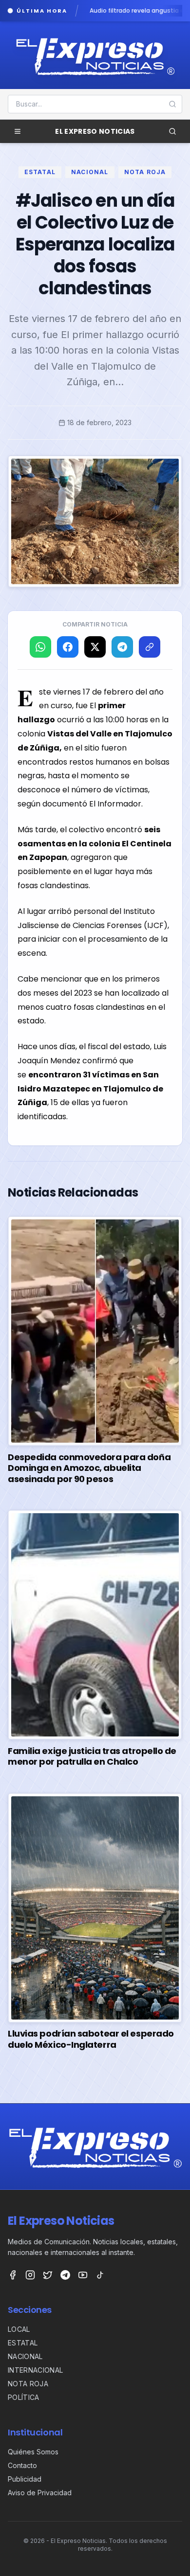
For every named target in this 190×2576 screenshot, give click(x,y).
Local (19, 2329)
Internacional (36, 2370)
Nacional (90, 172)
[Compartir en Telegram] (122, 647)
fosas (84, 1007)
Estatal (40, 172)
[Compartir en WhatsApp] (40, 647)
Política (24, 2397)
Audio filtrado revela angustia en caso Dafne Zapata (106, 11)
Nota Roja (145, 172)
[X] (48, 2275)
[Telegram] (65, 2275)
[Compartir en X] (95, 647)
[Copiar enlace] (150, 647)
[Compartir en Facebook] (68, 647)
